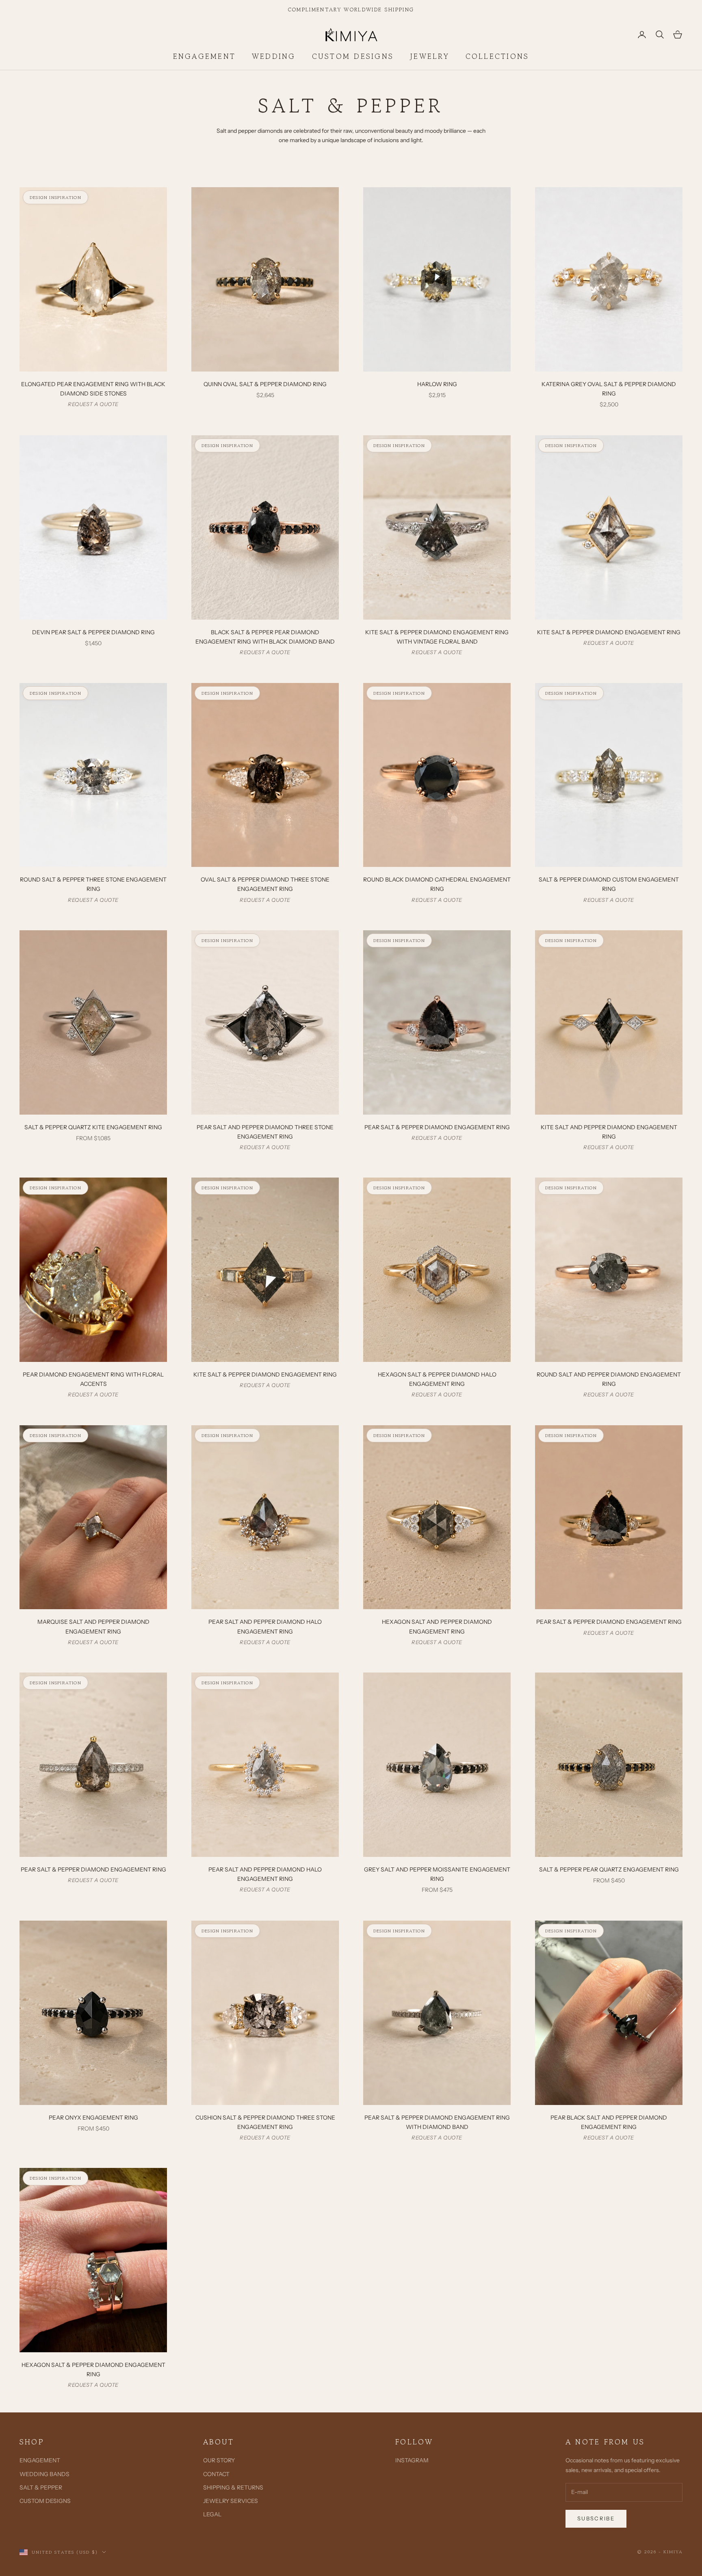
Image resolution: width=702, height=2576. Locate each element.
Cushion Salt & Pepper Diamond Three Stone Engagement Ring (265, 2122)
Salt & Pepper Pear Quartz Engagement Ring (609, 1869)
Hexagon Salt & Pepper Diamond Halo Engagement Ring (437, 1379)
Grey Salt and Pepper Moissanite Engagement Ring (437, 1874)
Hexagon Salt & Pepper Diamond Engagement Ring (93, 2370)
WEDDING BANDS (44, 2474)
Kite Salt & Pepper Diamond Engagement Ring (609, 632)
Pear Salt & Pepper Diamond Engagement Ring (437, 1127)
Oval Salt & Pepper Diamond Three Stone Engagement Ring (265, 884)
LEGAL (212, 2514)
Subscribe (596, 2518)
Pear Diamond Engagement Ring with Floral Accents (93, 1379)
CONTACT (216, 2474)
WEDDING (274, 56)
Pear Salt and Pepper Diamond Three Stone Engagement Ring (265, 1132)
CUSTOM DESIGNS (353, 56)
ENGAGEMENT (204, 56)
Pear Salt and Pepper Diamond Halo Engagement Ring (265, 1626)
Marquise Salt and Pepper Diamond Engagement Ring (93, 1626)
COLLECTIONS (497, 56)
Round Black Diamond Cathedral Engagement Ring (437, 884)
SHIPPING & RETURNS (233, 2487)
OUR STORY (219, 2460)
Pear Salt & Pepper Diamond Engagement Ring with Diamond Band (437, 2122)
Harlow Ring (437, 384)
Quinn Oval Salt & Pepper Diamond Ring (265, 384)
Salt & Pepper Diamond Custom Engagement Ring (609, 884)
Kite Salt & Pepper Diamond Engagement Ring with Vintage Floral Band (437, 637)
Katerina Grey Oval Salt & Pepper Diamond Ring (609, 389)
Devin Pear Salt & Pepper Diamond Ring (93, 632)
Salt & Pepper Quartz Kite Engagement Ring (93, 1127)
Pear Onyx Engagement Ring (93, 2118)
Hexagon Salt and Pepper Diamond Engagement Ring (437, 1626)
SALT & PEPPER (41, 2487)
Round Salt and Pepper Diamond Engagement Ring (609, 1379)
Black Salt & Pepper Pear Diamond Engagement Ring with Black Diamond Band (265, 637)
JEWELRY (430, 56)
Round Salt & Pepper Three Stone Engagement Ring (93, 884)
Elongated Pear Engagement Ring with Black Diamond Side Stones (93, 389)
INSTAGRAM (412, 2460)
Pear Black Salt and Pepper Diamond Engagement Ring (609, 2122)
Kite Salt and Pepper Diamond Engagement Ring (609, 1132)
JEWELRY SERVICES (231, 2501)
